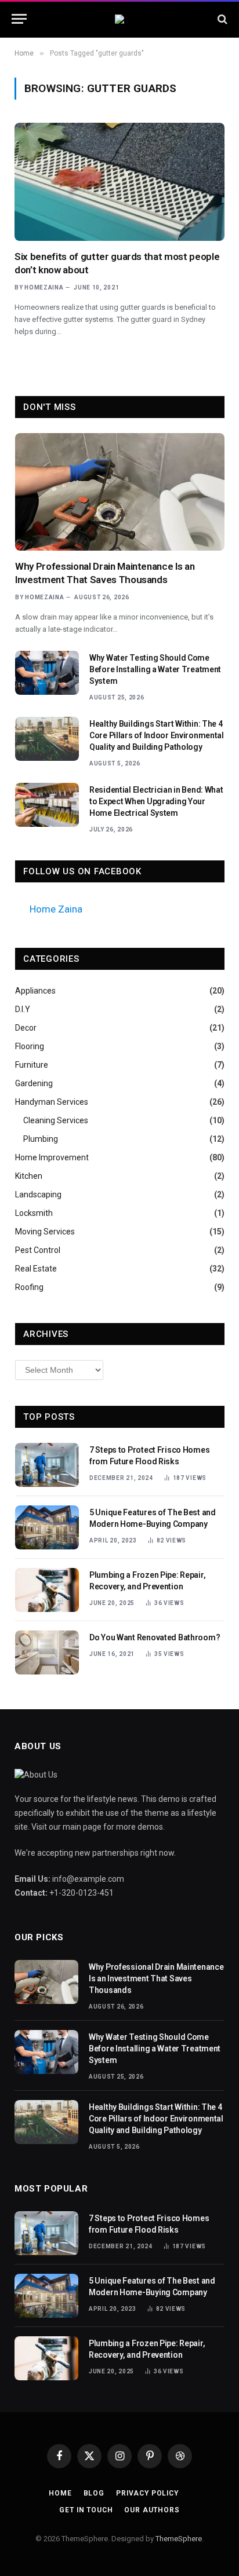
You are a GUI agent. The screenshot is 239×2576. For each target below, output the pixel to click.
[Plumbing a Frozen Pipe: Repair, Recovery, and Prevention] (47, 1590)
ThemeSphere (179, 2539)
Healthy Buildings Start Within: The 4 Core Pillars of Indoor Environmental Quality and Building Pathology (157, 735)
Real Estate (36, 1269)
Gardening (34, 1083)
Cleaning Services (56, 1120)
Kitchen (29, 1176)
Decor (26, 1028)
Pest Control (38, 1250)
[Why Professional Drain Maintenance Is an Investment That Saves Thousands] (120, 492)
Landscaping (38, 1194)
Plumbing (41, 1139)
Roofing (29, 1287)
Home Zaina (56, 909)
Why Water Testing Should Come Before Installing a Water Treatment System (155, 669)
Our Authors (152, 2510)
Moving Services (45, 1232)
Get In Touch (86, 2510)
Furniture (32, 1065)
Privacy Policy (147, 2493)
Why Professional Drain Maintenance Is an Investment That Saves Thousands (156, 1978)
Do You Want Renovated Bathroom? (155, 1637)
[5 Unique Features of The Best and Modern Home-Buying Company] (47, 1527)
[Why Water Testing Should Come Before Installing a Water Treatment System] (47, 673)
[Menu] (19, 19)
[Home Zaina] (119, 19)
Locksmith (34, 1213)
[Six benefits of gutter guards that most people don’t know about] (119, 182)
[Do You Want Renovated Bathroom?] (47, 1652)
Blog (94, 2493)
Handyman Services (52, 1102)
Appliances (35, 991)
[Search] (221, 19)
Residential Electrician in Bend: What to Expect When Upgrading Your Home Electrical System (156, 801)
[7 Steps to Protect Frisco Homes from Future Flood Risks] (47, 1465)
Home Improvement (52, 1157)
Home (60, 2493)
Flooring (30, 1046)
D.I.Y (23, 1009)
